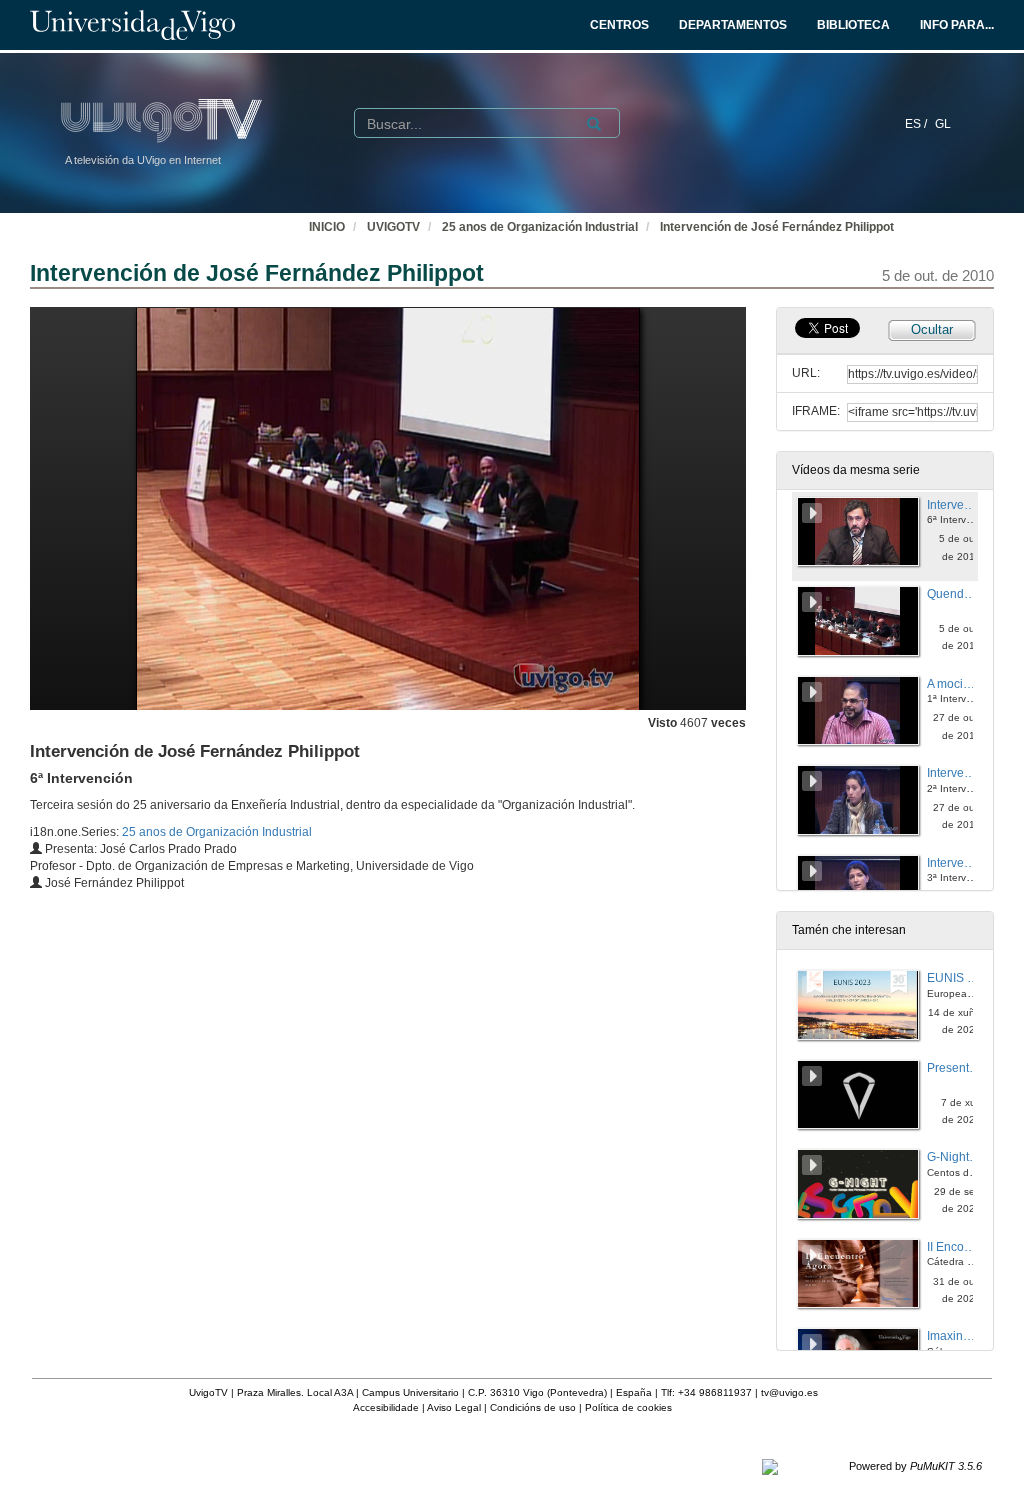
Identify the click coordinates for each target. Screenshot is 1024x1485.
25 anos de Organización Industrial (540, 227)
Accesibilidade (386, 1407)
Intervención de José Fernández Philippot (777, 227)
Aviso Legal (454, 1407)
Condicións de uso (533, 1407)
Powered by (915, 1466)
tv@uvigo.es (789, 1392)
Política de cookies (628, 1407)
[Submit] (594, 124)
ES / (917, 124)
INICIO (327, 227)
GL (943, 124)
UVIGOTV (393, 227)
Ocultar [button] (932, 329)
